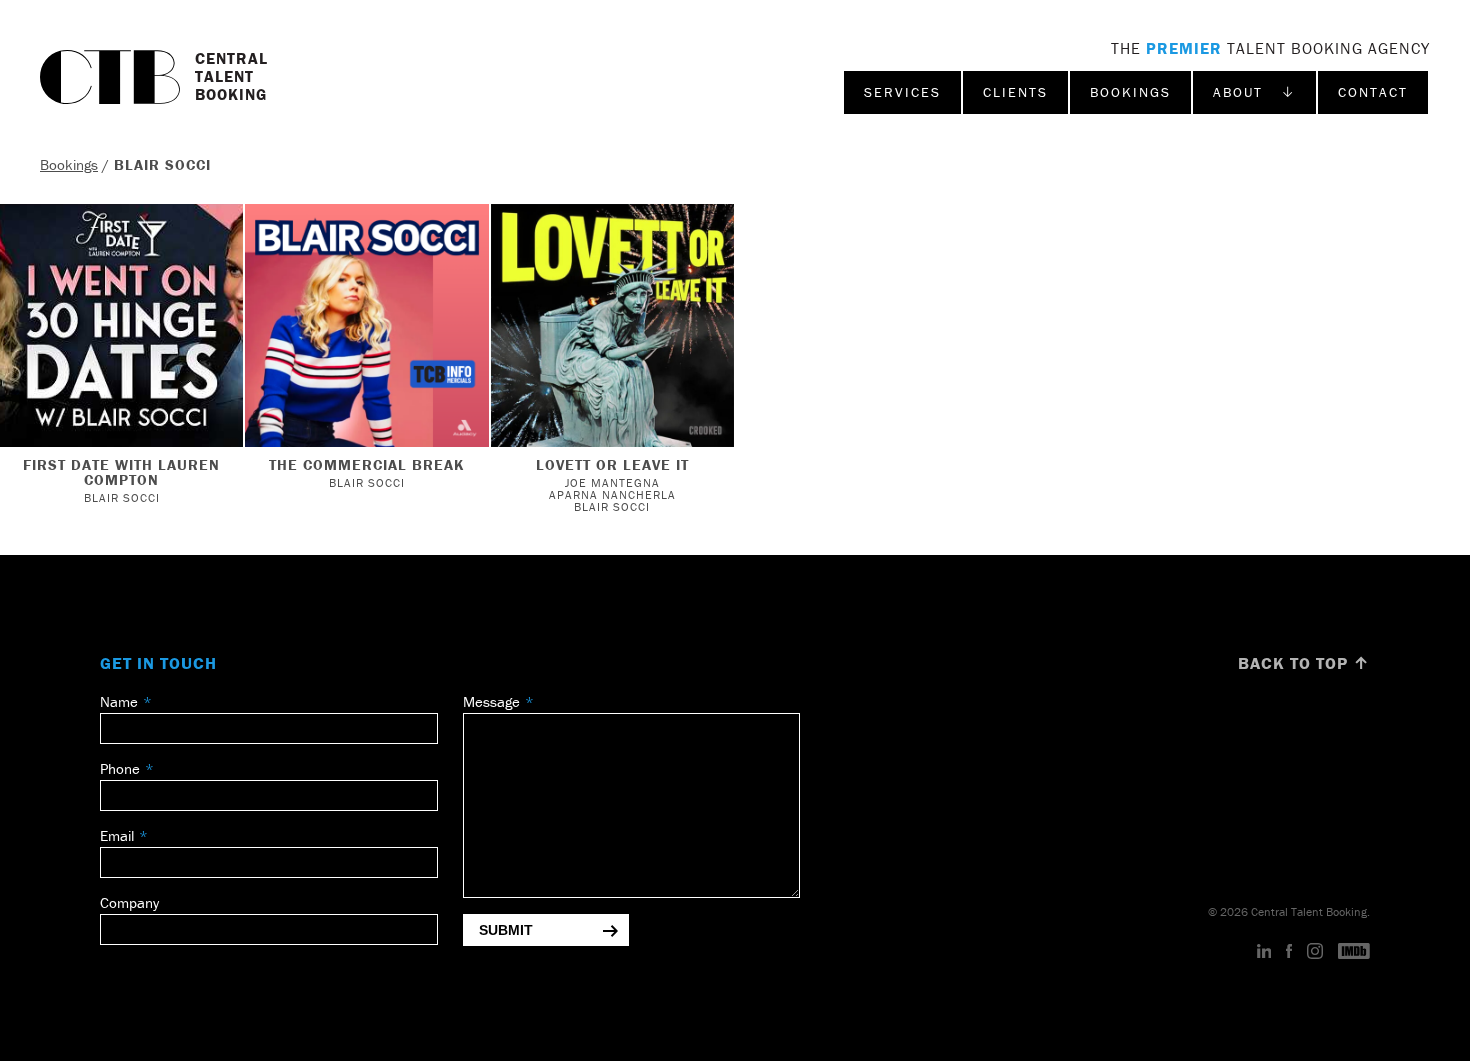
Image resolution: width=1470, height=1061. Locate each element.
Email (117, 835)
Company (129, 902)
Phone (120, 768)
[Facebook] (1289, 952)
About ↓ (1254, 92)
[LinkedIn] (1264, 952)
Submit (506, 930)
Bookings (1130, 92)
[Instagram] (1315, 952)
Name (119, 701)
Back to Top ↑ (1304, 663)
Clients (1015, 92)
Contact (1373, 92)
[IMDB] (1354, 952)
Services (902, 92)
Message (491, 701)
